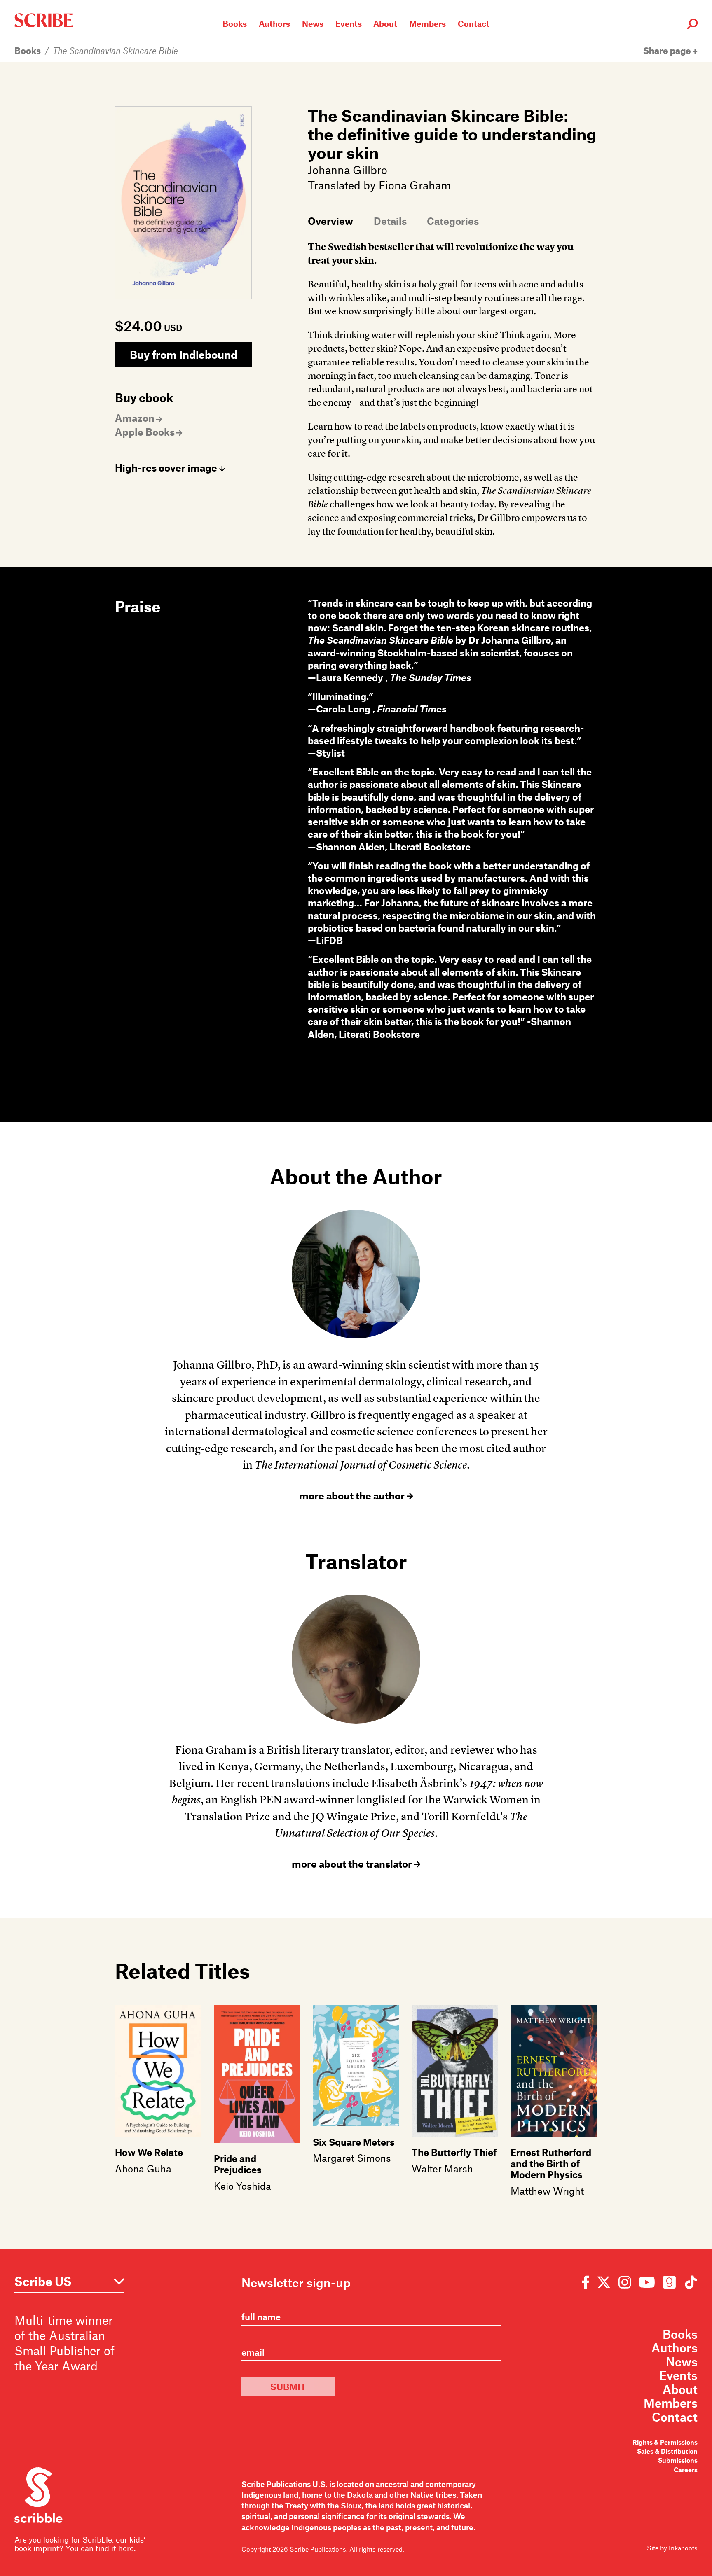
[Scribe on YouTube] (647, 2282)
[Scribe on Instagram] (625, 2282)
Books (235, 23)
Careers (686, 2470)
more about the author (353, 1496)
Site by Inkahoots (672, 2548)
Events (349, 23)
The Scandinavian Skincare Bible (115, 50)
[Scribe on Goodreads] (669, 2282)
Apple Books (145, 432)
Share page (668, 50)
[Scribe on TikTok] (689, 2282)
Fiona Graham (415, 185)
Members (427, 23)
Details (390, 221)
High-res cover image (167, 468)
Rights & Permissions (665, 2442)
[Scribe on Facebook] (588, 2282)
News (313, 23)
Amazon (135, 418)
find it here (115, 2548)
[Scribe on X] (604, 2282)
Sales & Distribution (667, 2451)
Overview (330, 221)
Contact (474, 23)
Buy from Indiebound (184, 354)
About (385, 23)
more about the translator (353, 1864)
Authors (274, 23)
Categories (453, 221)
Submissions (678, 2460)
